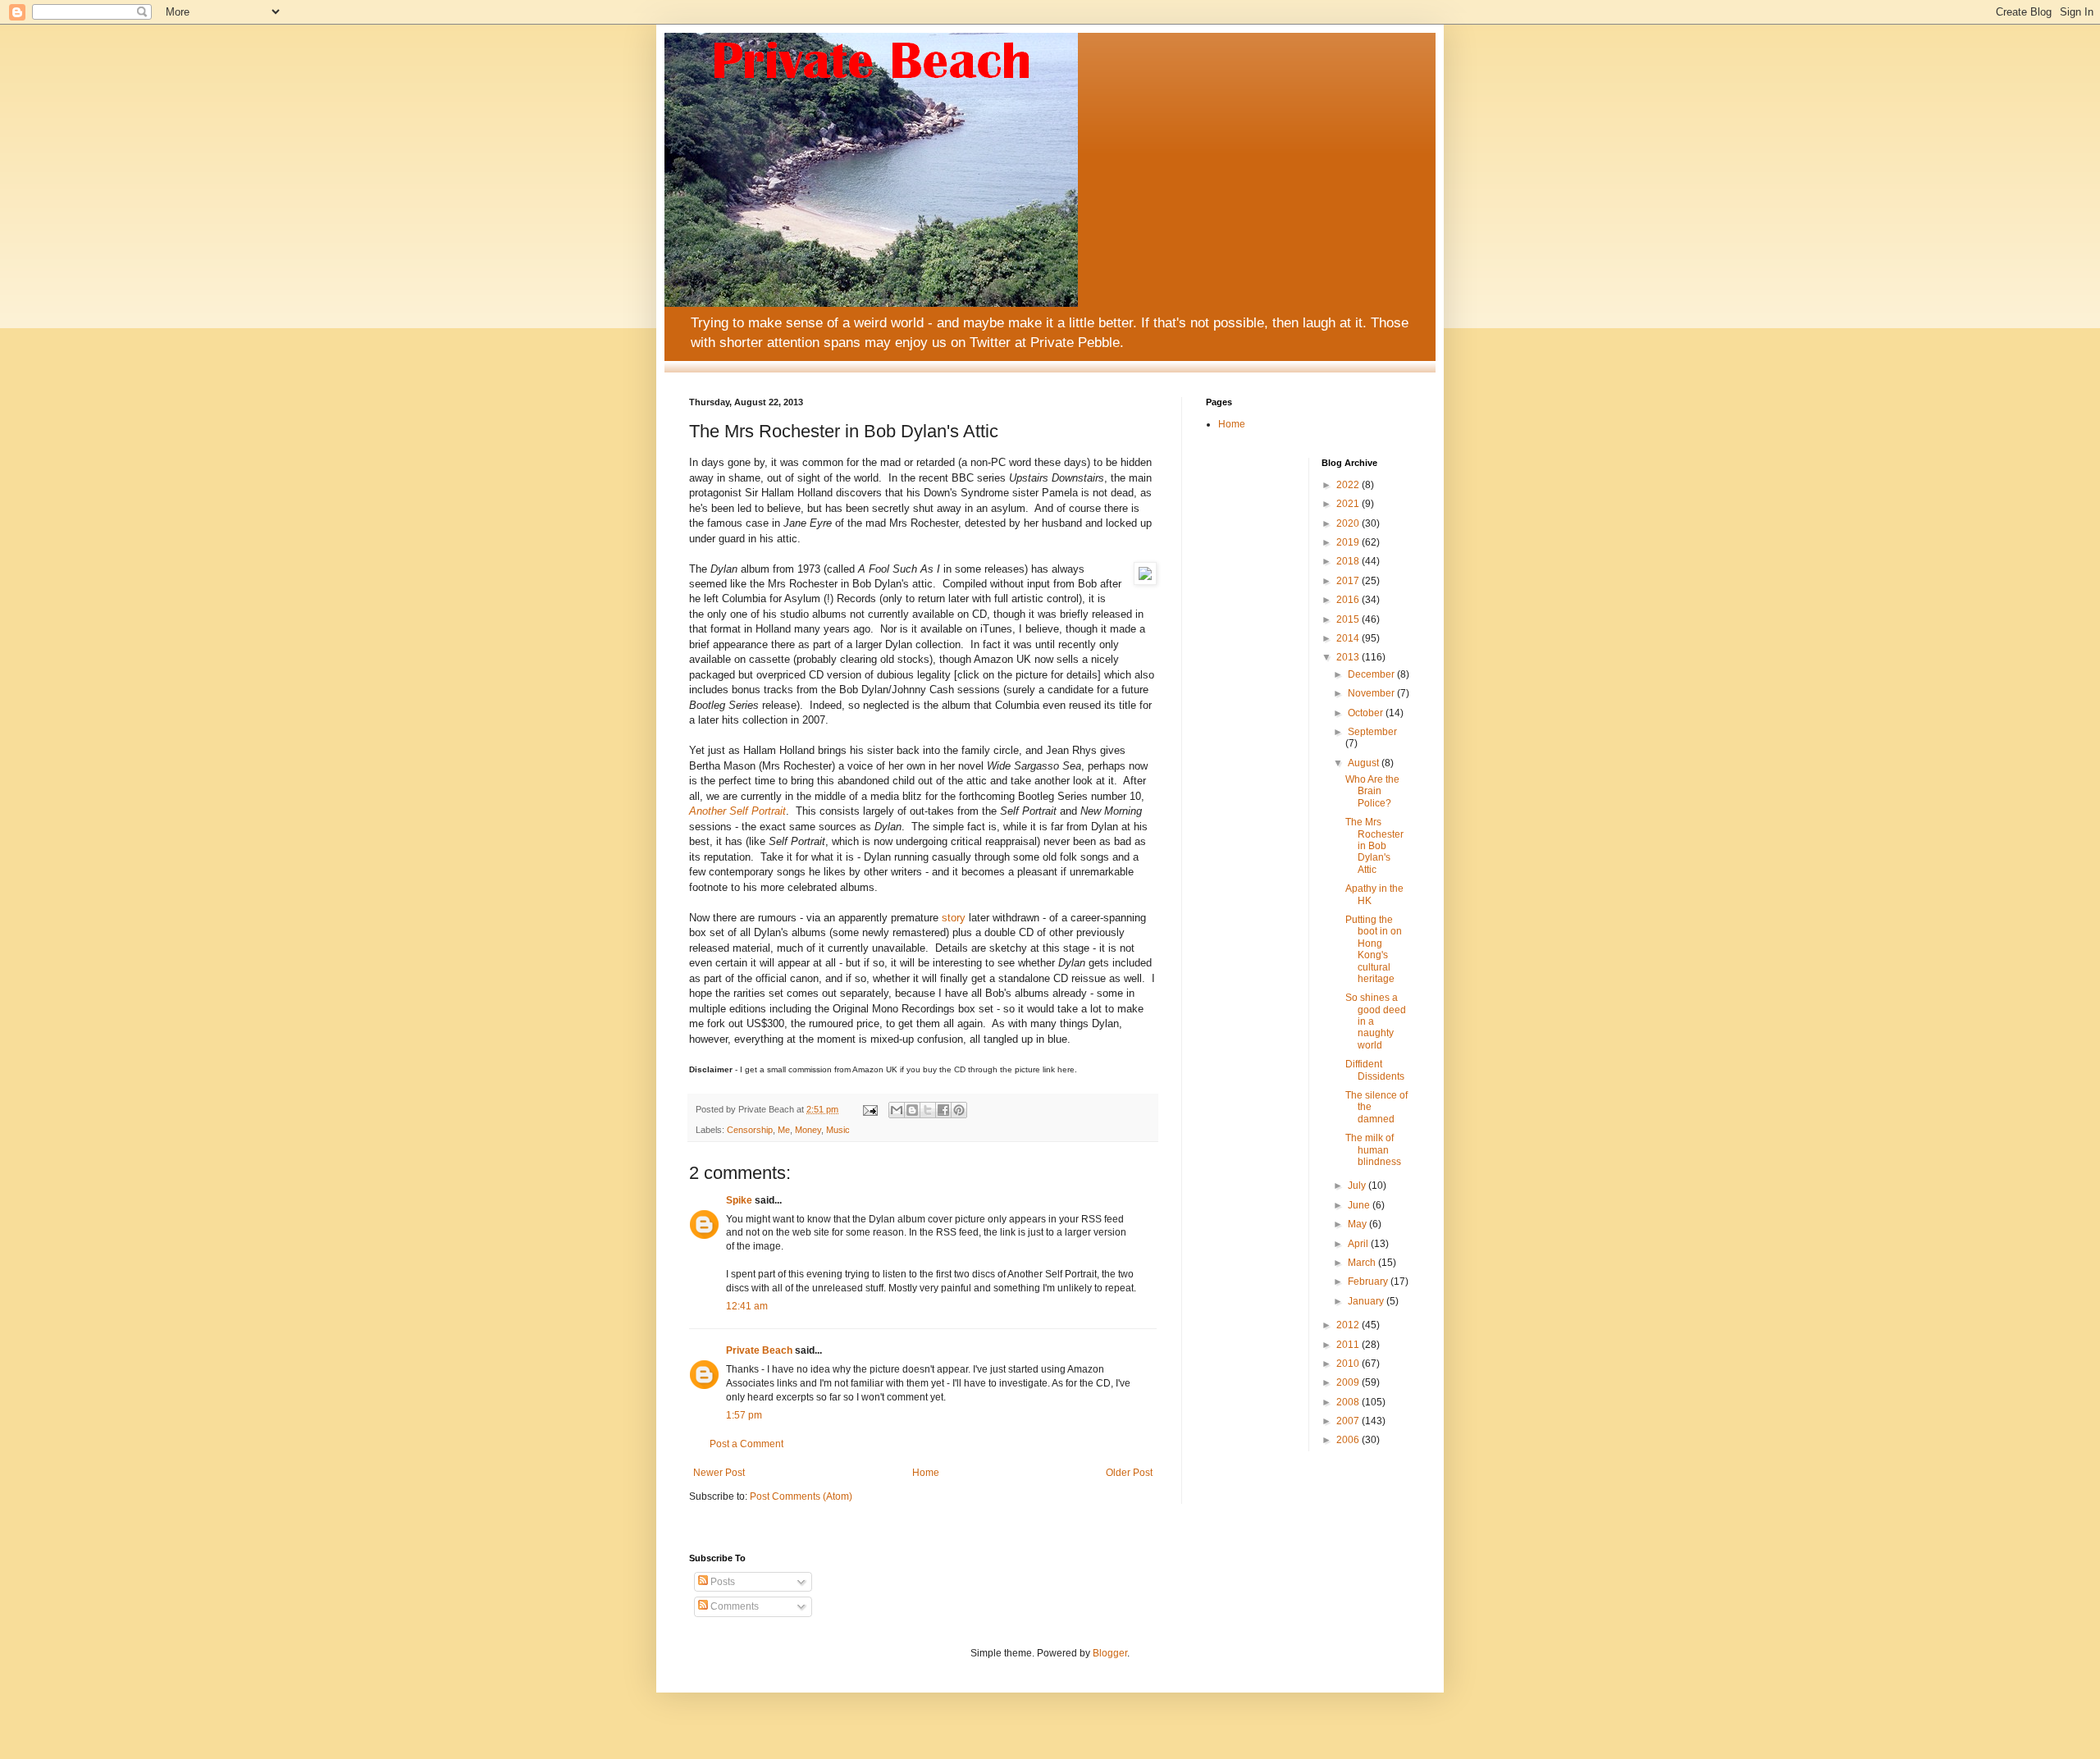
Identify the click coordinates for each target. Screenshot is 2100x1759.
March (1363, 1263)
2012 (1349, 1325)
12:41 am (747, 1306)
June (1360, 1205)
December (1372, 674)
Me (784, 1130)
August (1365, 763)
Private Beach (759, 1350)
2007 (1349, 1421)
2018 (1349, 561)
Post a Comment (746, 1444)
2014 (1349, 638)
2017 (1349, 581)
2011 (1349, 1345)
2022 (1349, 485)
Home (926, 1473)
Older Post (1129, 1473)
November (1372, 693)
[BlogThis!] (912, 1110)
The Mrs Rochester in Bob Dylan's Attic (1374, 846)
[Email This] (897, 1110)
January (1367, 1301)
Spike (739, 1200)
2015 (1349, 619)
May (1358, 1224)
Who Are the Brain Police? (1372, 791)
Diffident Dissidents (1375, 1070)
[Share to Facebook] (943, 1110)
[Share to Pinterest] (959, 1110)
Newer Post (719, 1473)
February (1369, 1282)
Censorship (750, 1130)
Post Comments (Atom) (801, 1496)
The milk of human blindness (1373, 1150)
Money (808, 1130)
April (1359, 1244)
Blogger (1110, 1653)
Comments (733, 1606)
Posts (721, 1582)
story (954, 918)
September (1372, 732)
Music (838, 1130)
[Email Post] (870, 1109)
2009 (1349, 1382)
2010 (1349, 1364)
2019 (1349, 542)
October (1367, 713)
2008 (1349, 1402)
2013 (1349, 657)
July (1358, 1186)
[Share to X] (928, 1110)
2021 (1349, 504)
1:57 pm (744, 1415)
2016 (1349, 600)
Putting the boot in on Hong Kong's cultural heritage (1374, 949)
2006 (1349, 1440)
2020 (1349, 523)
